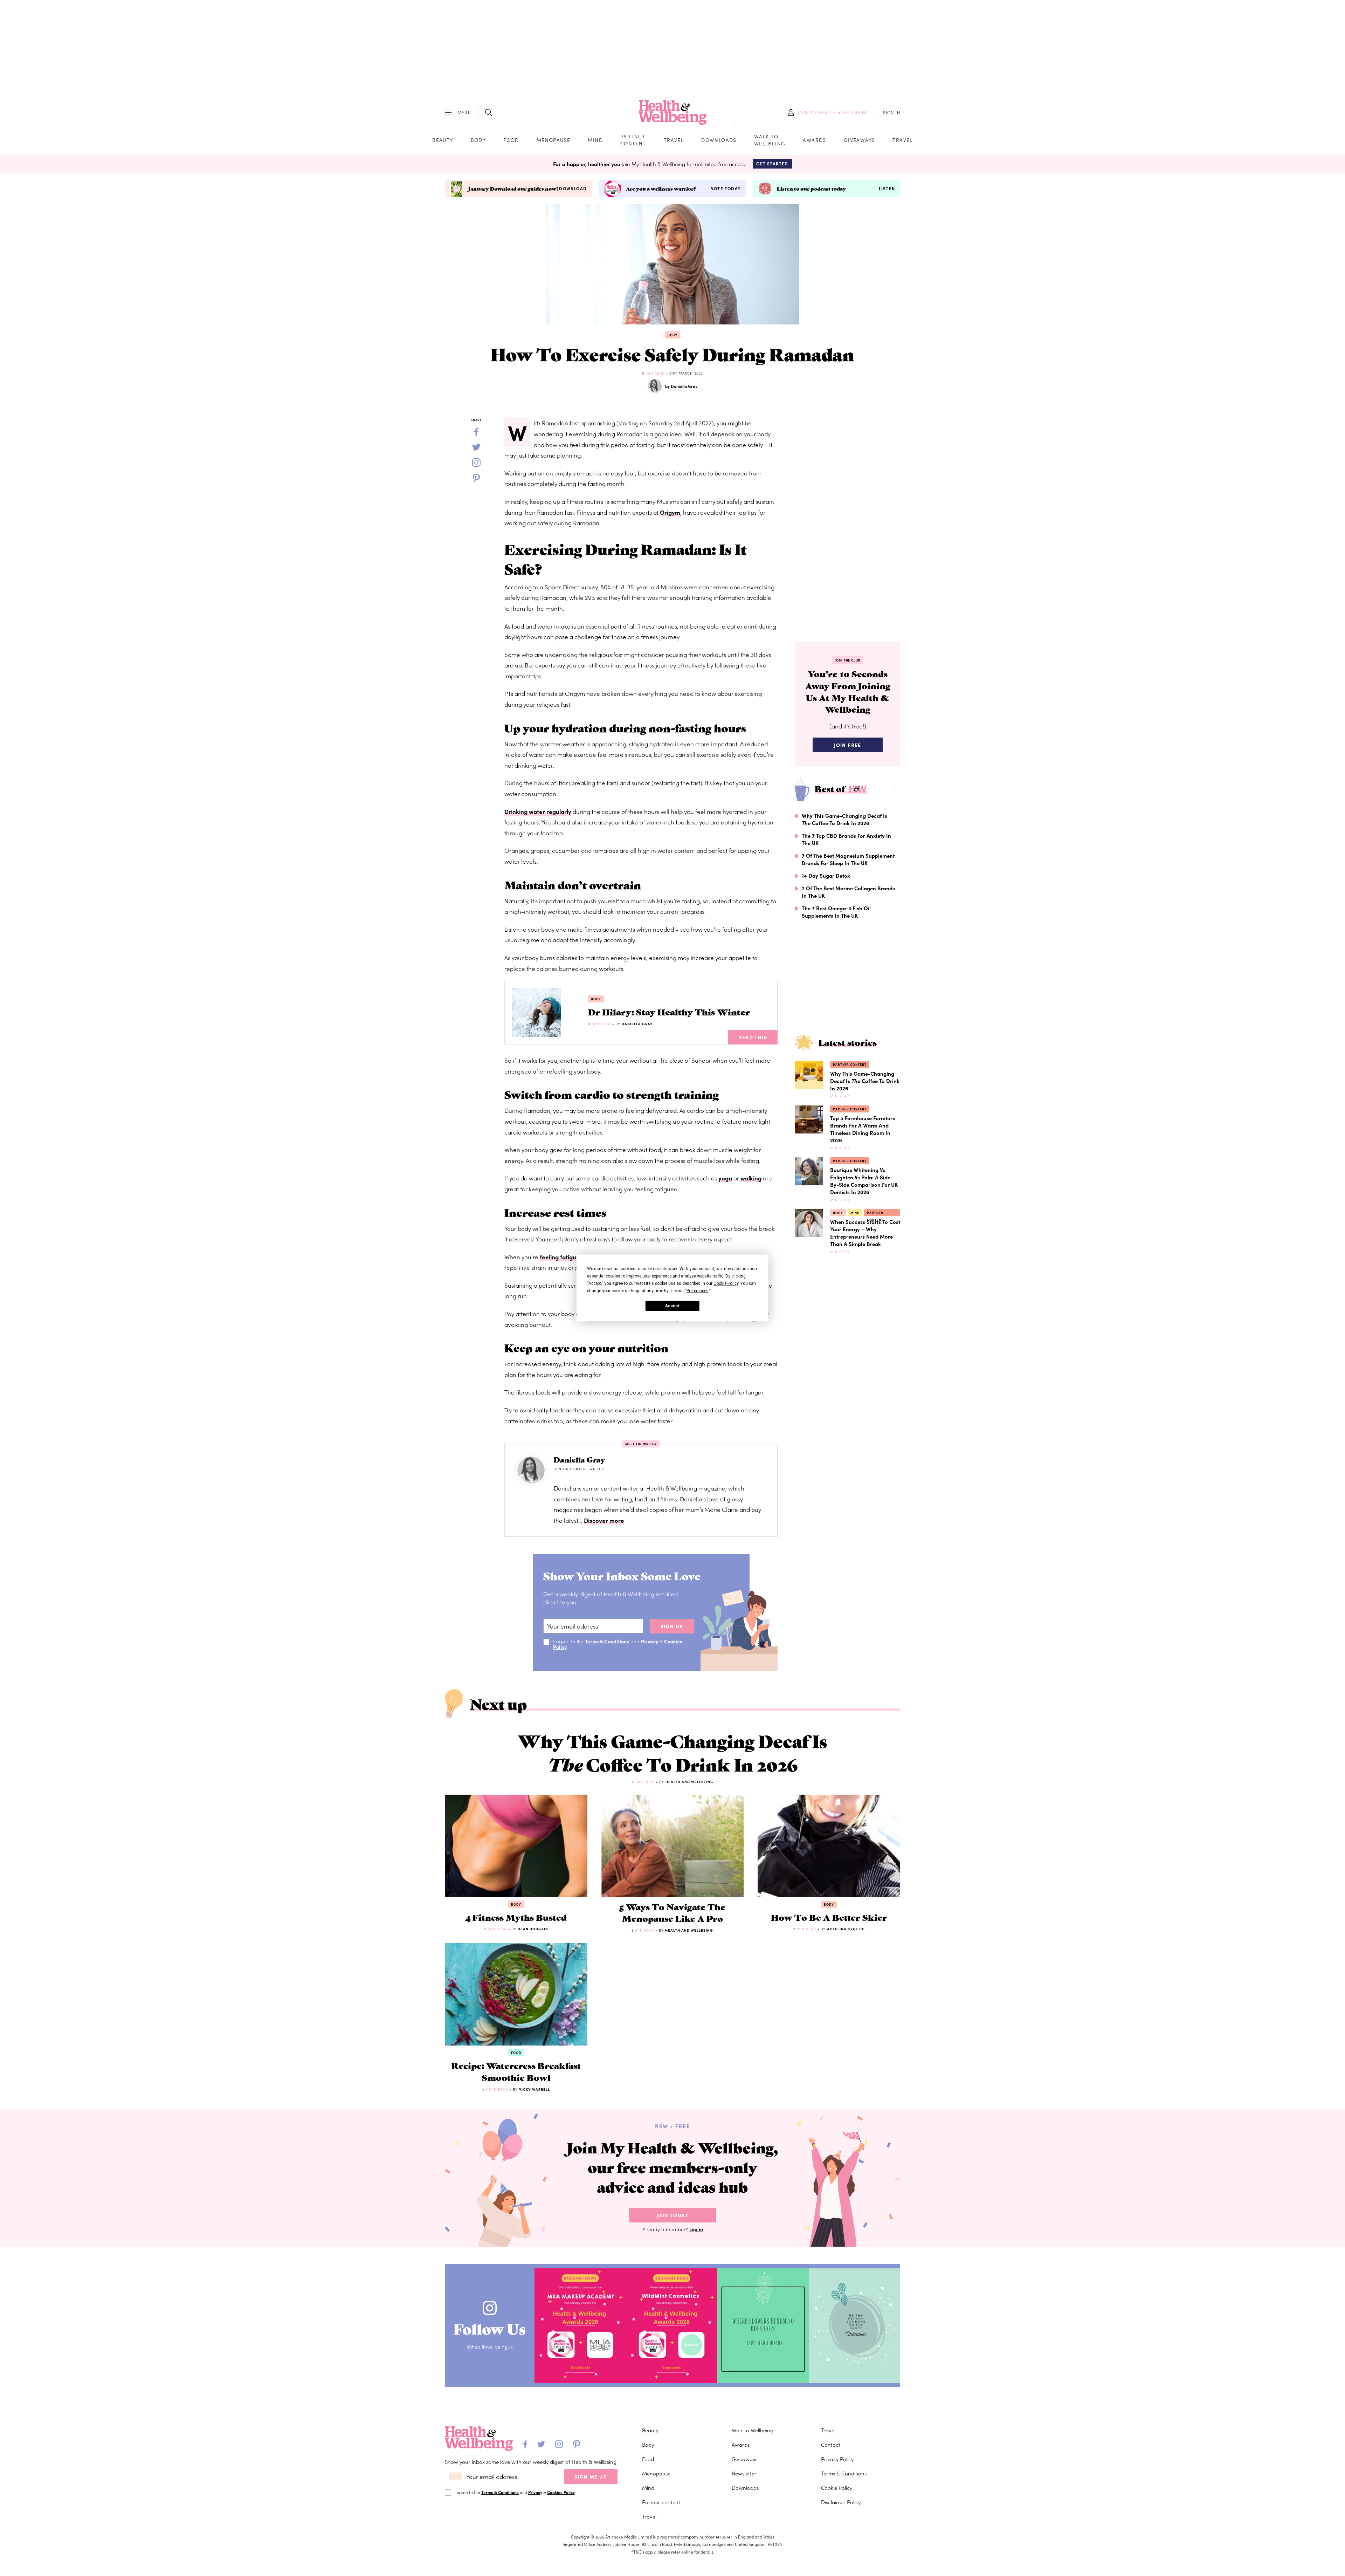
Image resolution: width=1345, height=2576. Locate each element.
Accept (672, 1306)
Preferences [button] (698, 1291)
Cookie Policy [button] (726, 1283)
